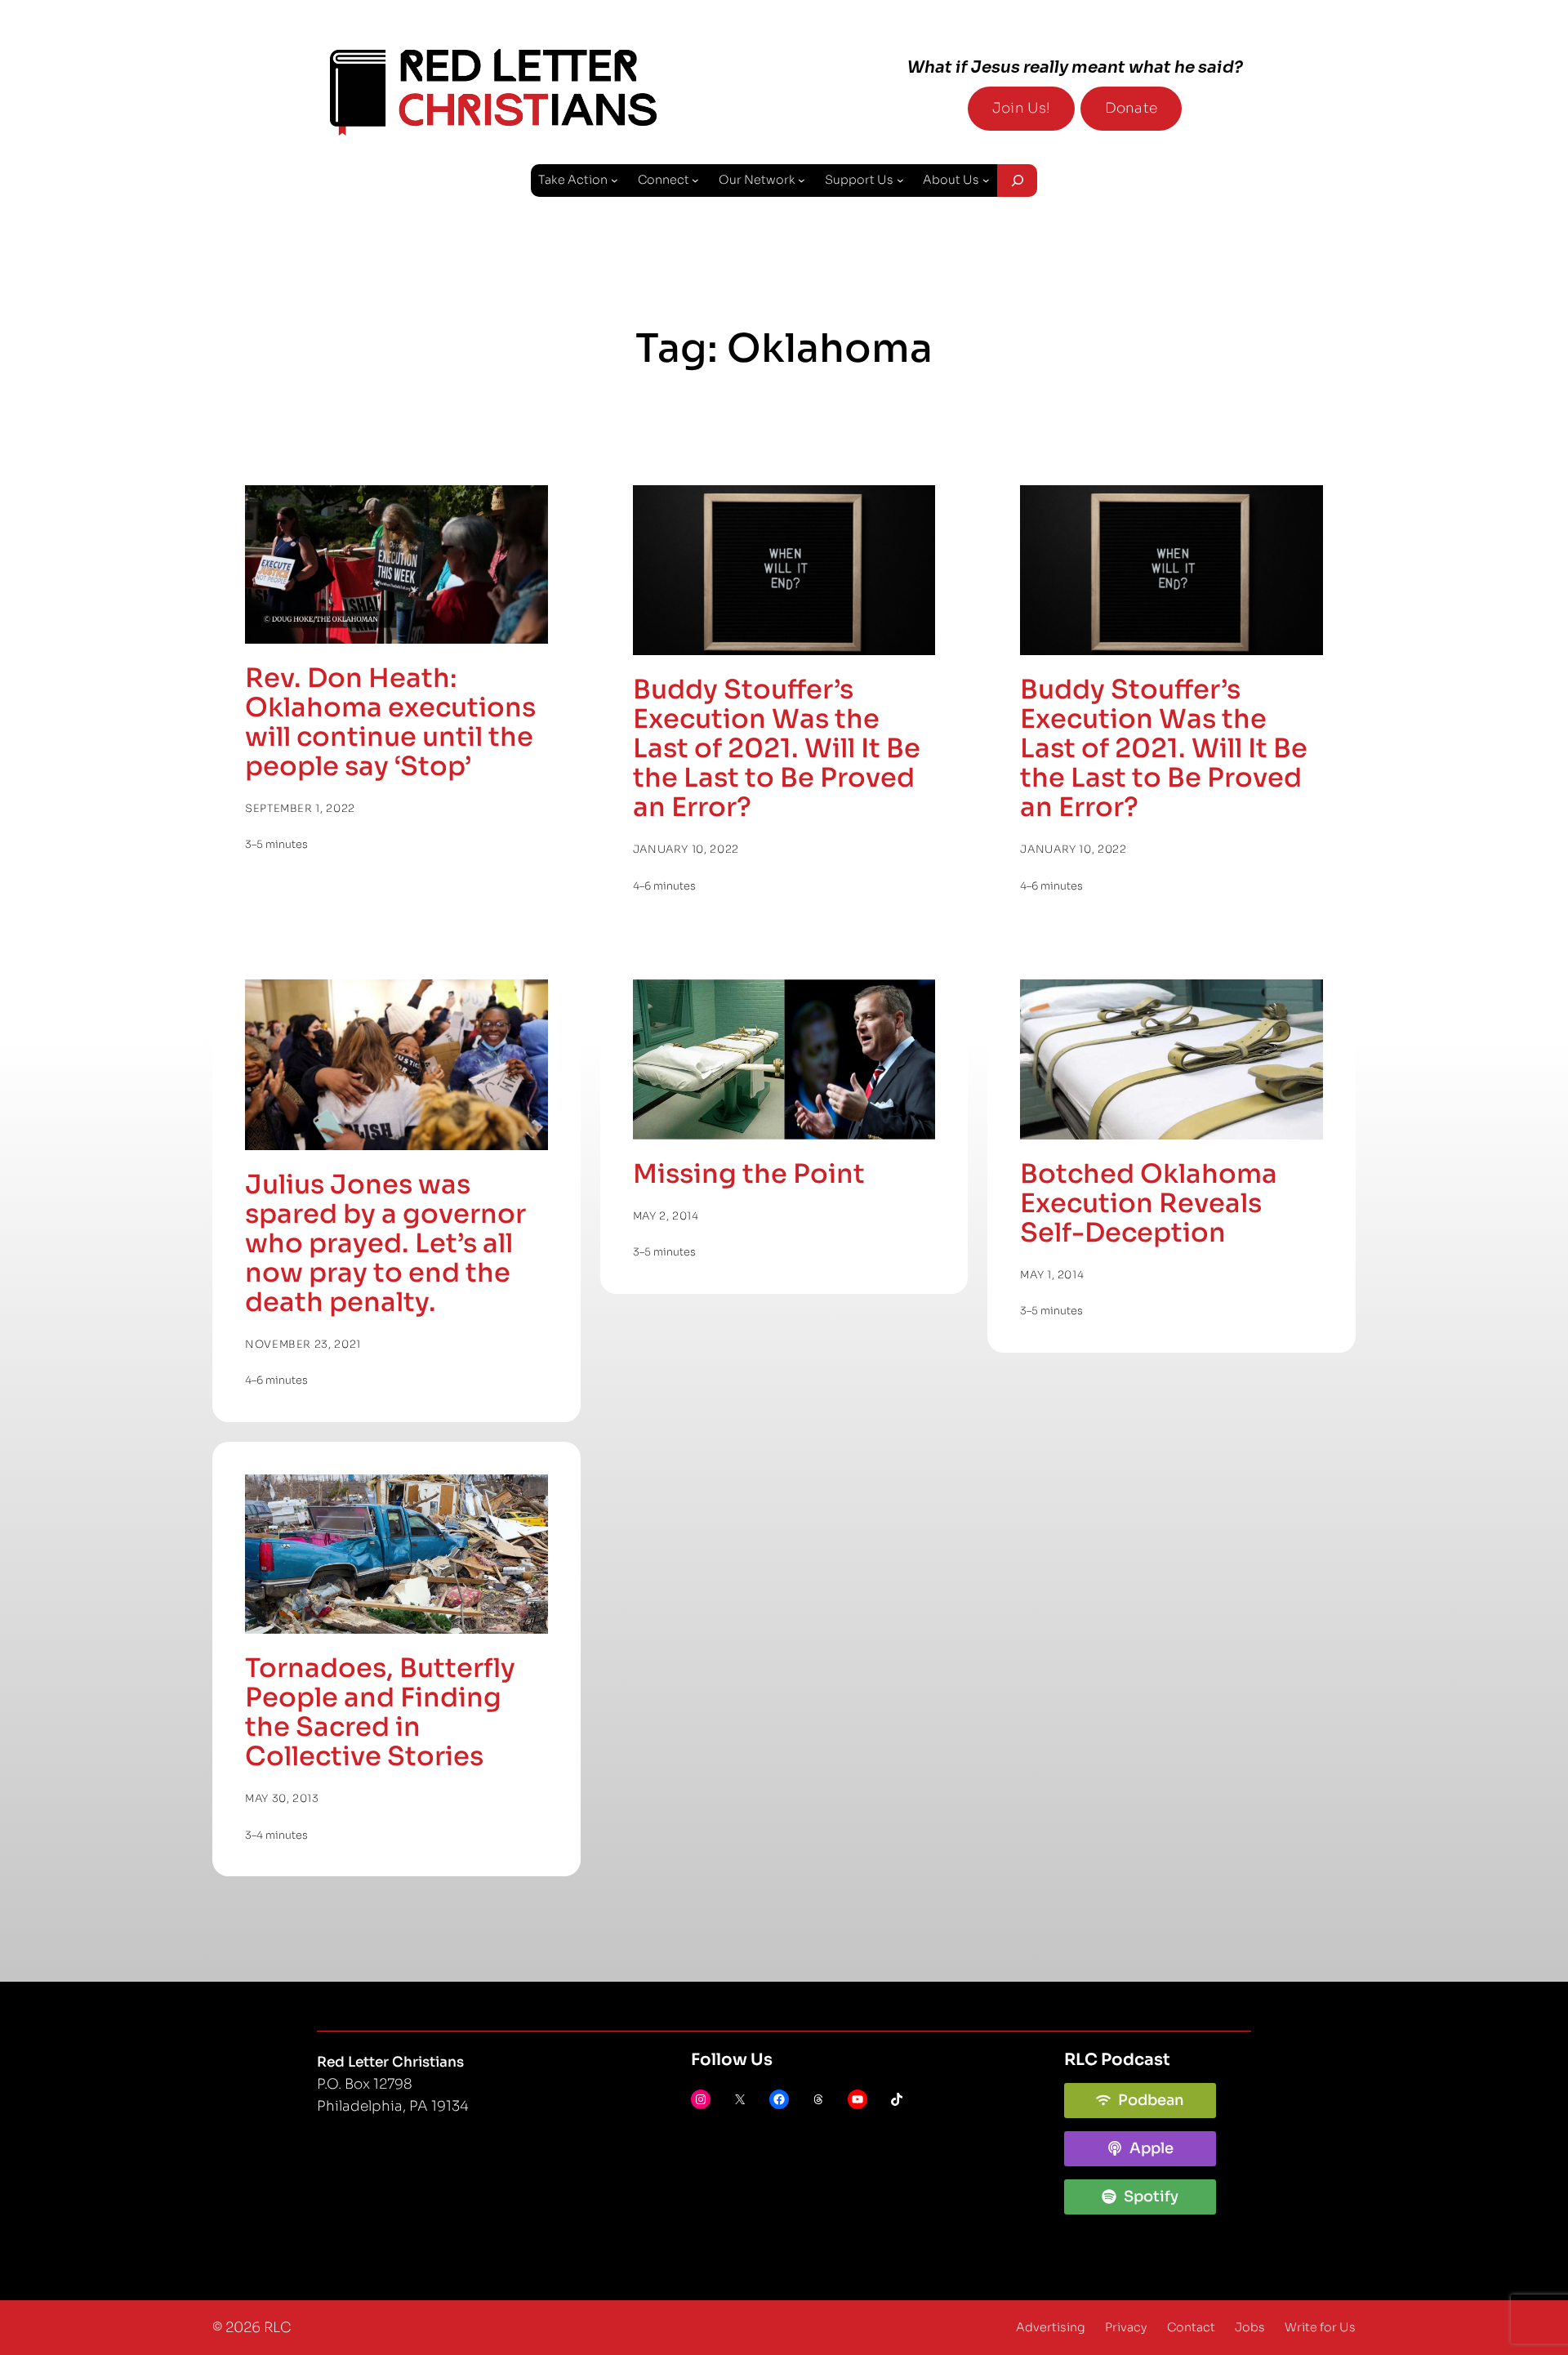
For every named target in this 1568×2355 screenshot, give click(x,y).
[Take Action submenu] (615, 180)
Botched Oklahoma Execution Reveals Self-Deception (1149, 1203)
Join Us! (1021, 108)
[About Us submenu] (986, 180)
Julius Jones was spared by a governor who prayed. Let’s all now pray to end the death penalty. (385, 1243)
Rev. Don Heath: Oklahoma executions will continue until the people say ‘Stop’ (390, 722)
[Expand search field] (1017, 181)
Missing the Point (749, 1174)
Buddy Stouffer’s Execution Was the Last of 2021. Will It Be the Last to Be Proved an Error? (777, 748)
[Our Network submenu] (802, 180)
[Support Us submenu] (900, 180)
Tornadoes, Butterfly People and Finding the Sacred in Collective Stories (380, 1712)
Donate (1131, 108)
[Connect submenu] (695, 180)
